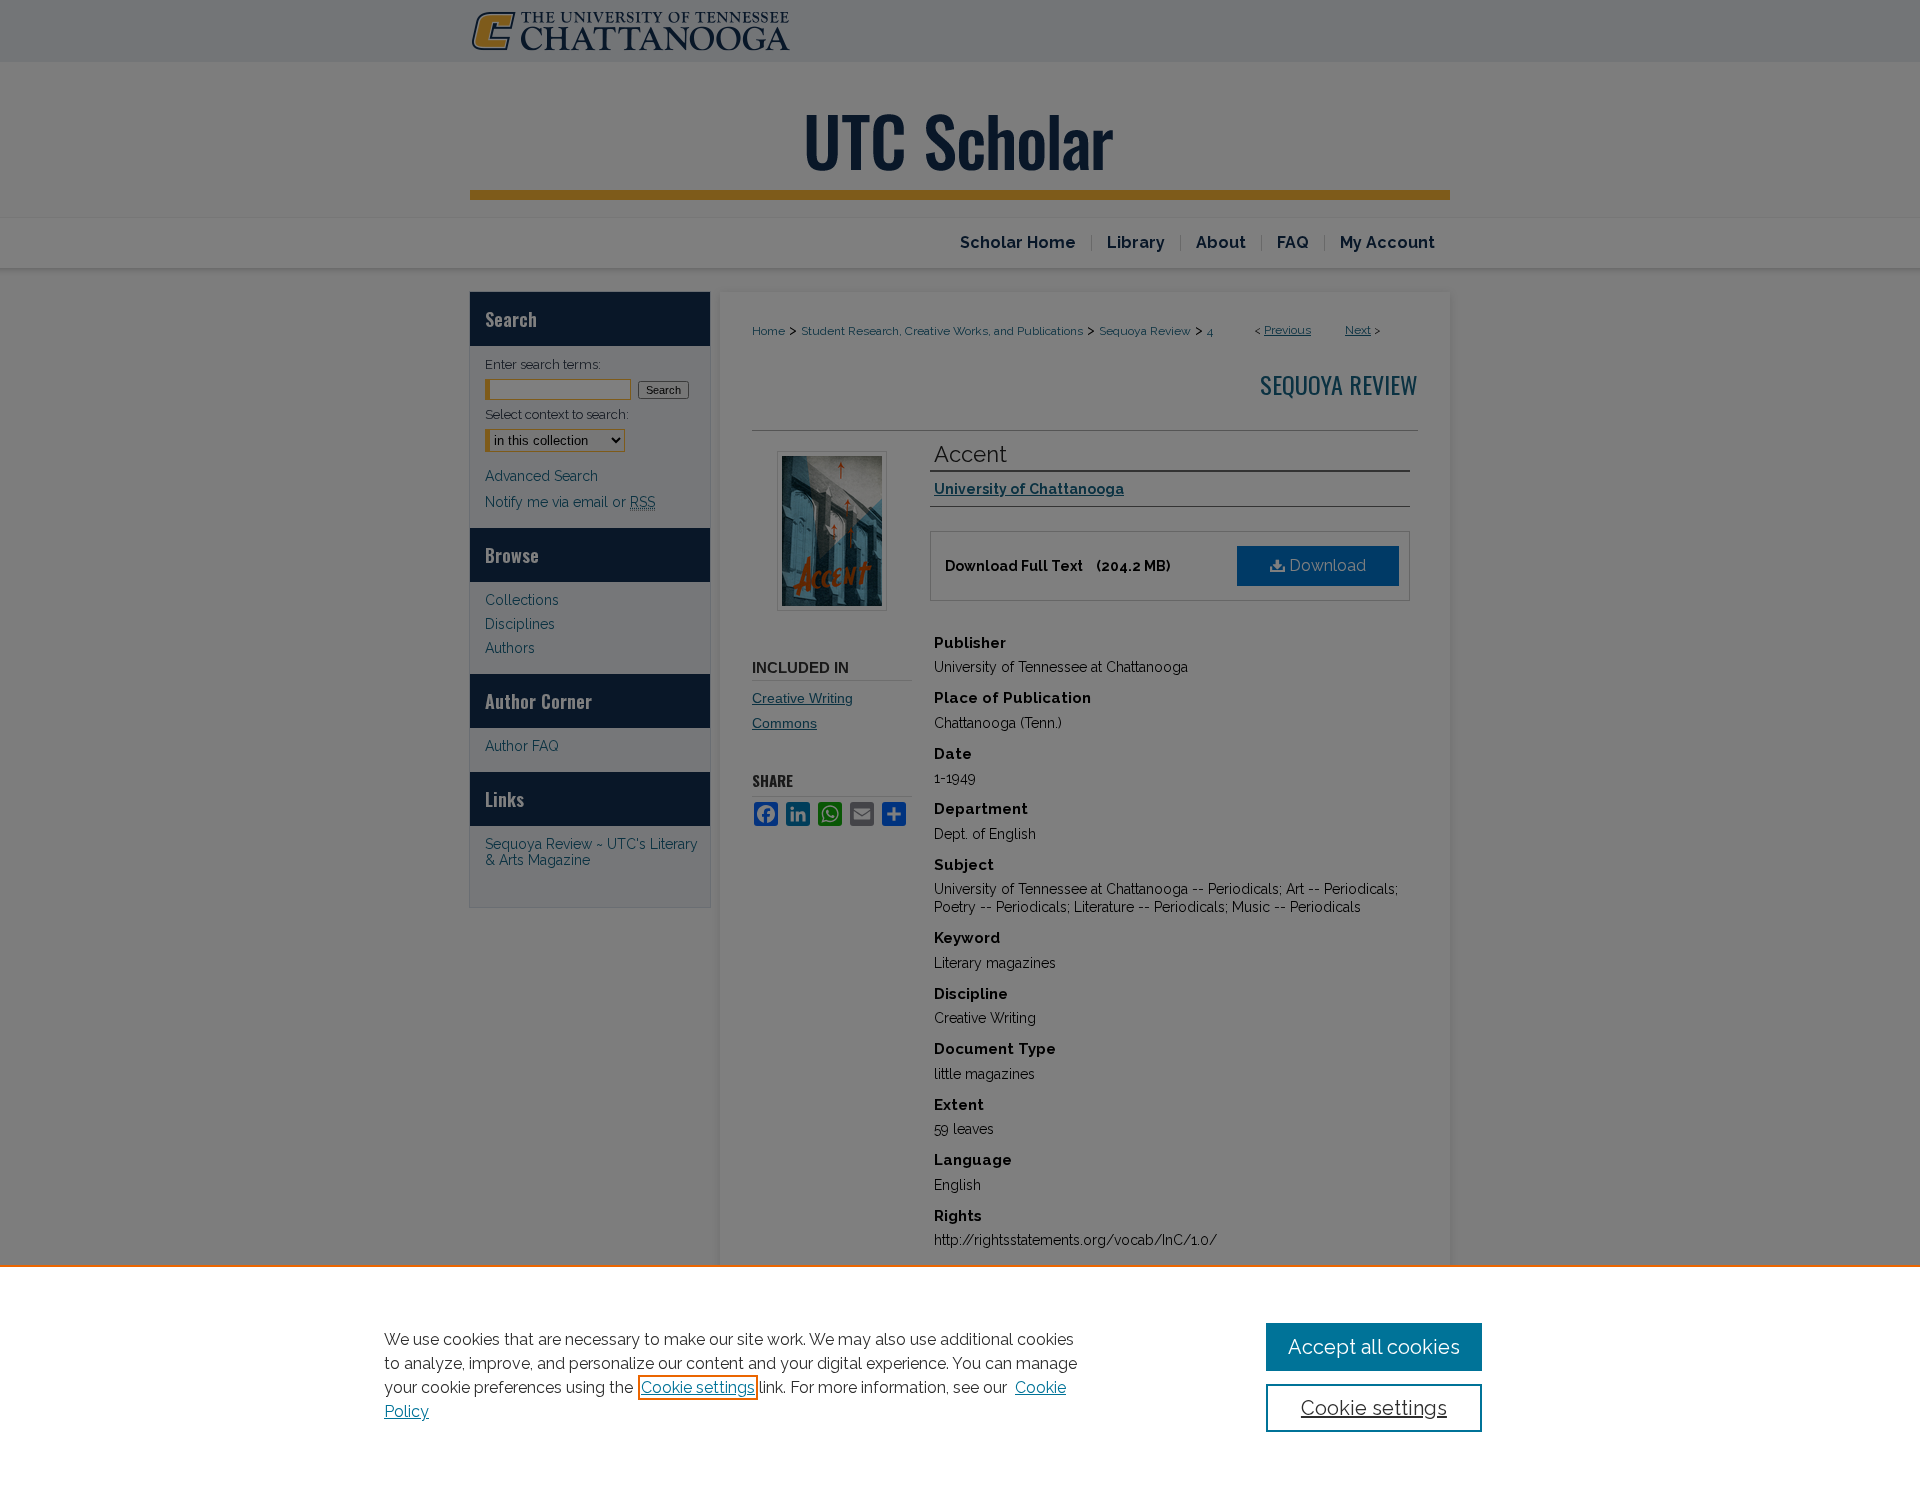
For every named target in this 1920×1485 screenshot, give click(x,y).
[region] (960, 1375)
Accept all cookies (1374, 1347)
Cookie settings (698, 1387)
